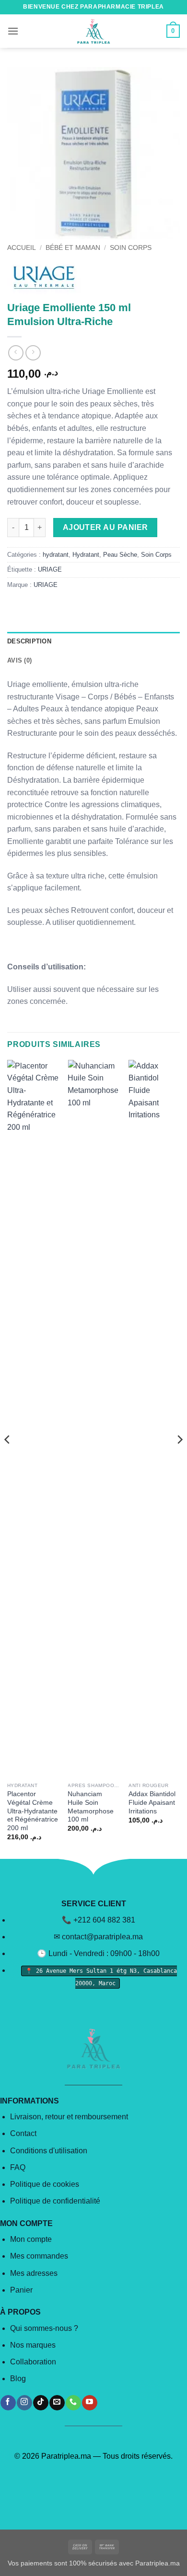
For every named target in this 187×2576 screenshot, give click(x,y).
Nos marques (33, 2345)
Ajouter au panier (105, 527)
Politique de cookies (45, 2184)
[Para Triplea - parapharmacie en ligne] (93, 31)
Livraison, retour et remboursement (69, 2117)
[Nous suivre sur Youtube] (89, 2403)
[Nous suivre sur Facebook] (8, 2403)
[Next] (179, 1459)
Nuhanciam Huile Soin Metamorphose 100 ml (91, 1807)
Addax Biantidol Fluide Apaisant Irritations (152, 1802)
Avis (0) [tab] (19, 660)
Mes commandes (39, 2256)
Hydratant (86, 555)
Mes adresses (34, 2273)
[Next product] (16, 353)
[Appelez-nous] (73, 2403)
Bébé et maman (73, 248)
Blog (18, 2379)
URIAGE (50, 569)
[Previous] (8, 1459)
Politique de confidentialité (55, 2201)
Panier (21, 2290)
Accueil (22, 248)
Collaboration (33, 2362)
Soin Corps (131, 248)
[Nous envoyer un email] (57, 2403)
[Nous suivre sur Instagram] (24, 2403)
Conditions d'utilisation (49, 2151)
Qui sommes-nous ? (44, 2328)
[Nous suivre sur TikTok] (41, 2403)
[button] (13, 31)
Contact (23, 2133)
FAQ (18, 2167)
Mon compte (31, 2239)
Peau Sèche (120, 555)
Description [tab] (29, 641)
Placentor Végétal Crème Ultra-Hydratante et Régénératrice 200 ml (33, 1811)
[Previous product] (33, 353)
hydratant (56, 555)
